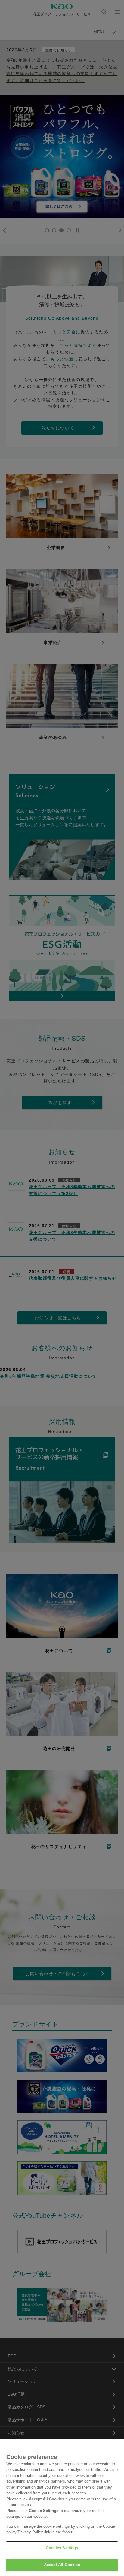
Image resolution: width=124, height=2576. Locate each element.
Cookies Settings (62, 2548)
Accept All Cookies (62, 2565)
